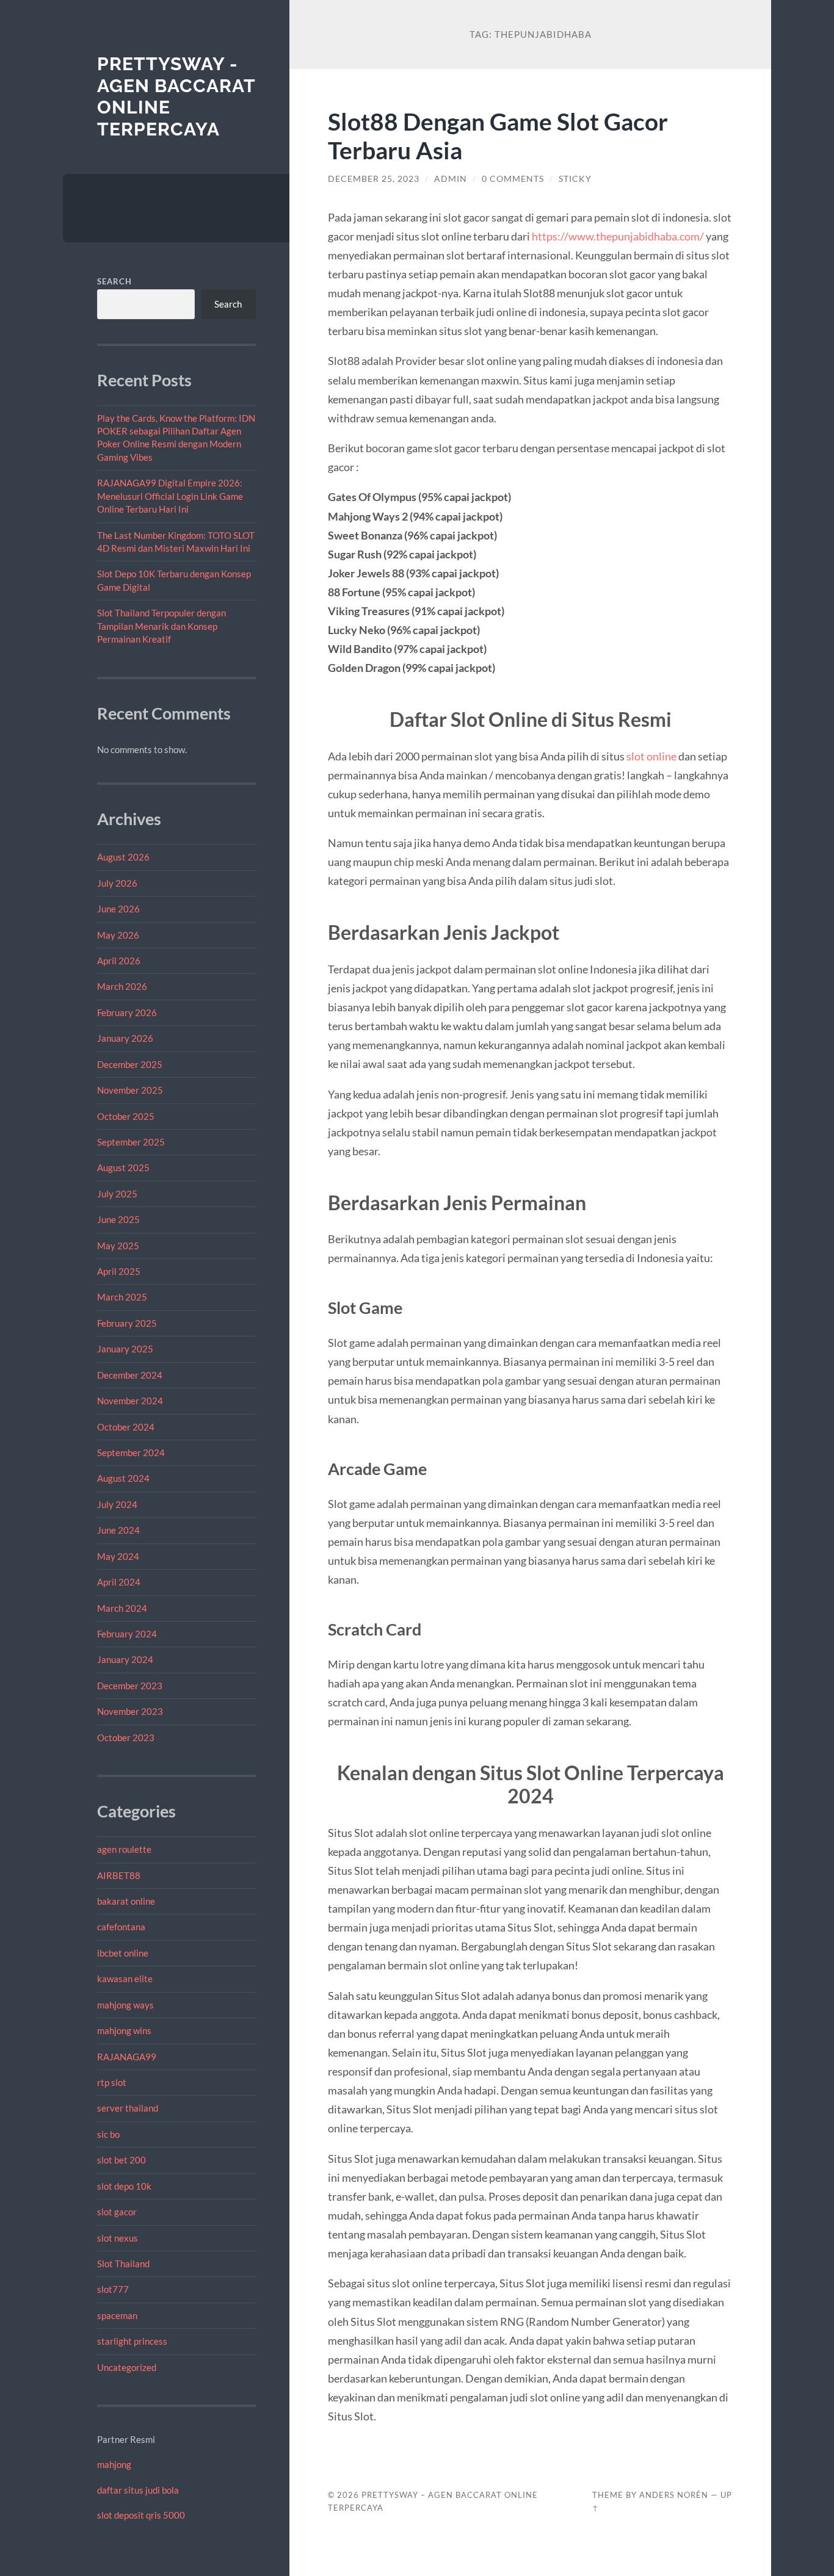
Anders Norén (674, 2495)
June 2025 (118, 1219)
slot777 (113, 2289)
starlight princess (132, 2341)
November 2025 (130, 1090)
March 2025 (122, 1297)
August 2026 (123, 857)
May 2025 (118, 1246)
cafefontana (121, 1927)
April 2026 (119, 961)
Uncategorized (127, 2367)
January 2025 (125, 1349)
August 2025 (123, 1167)
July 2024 (117, 1504)
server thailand (128, 2108)
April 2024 (119, 1582)
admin (451, 179)
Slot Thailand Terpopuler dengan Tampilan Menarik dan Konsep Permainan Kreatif (161, 626)
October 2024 (126, 1427)
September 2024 (131, 1452)
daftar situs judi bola (138, 2490)
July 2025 (117, 1194)
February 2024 (127, 1634)
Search (114, 281)
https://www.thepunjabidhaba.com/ (618, 236)
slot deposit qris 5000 (141, 2515)
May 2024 (118, 1556)
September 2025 (131, 1142)
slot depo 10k (124, 2186)
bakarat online (126, 1901)
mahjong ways (125, 2005)
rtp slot (112, 2082)
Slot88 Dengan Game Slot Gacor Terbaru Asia (498, 135)
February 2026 (127, 1012)
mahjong (114, 2464)
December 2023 (130, 1686)
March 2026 (122, 986)
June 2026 (118, 909)
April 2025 (119, 1271)
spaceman (117, 2315)
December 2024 (130, 1375)
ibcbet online (123, 1953)
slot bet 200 (121, 2160)
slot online (651, 756)
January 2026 (125, 1038)
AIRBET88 (119, 1875)
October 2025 (126, 1116)
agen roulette (124, 1849)
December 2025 (130, 1064)
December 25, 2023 (374, 179)
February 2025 (127, 1323)
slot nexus (118, 2238)
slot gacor (117, 2212)
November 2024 (130, 1401)
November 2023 (130, 1711)
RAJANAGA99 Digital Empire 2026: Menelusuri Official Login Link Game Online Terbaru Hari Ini (170, 496)
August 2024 (123, 1478)
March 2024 (122, 1608)
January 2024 (125, 1659)
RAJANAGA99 (127, 2057)
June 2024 (118, 1530)
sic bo (108, 2134)
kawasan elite (125, 1979)
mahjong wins (124, 2030)
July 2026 (117, 883)
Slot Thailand (123, 2264)
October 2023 (126, 1737)
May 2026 (118, 935)
